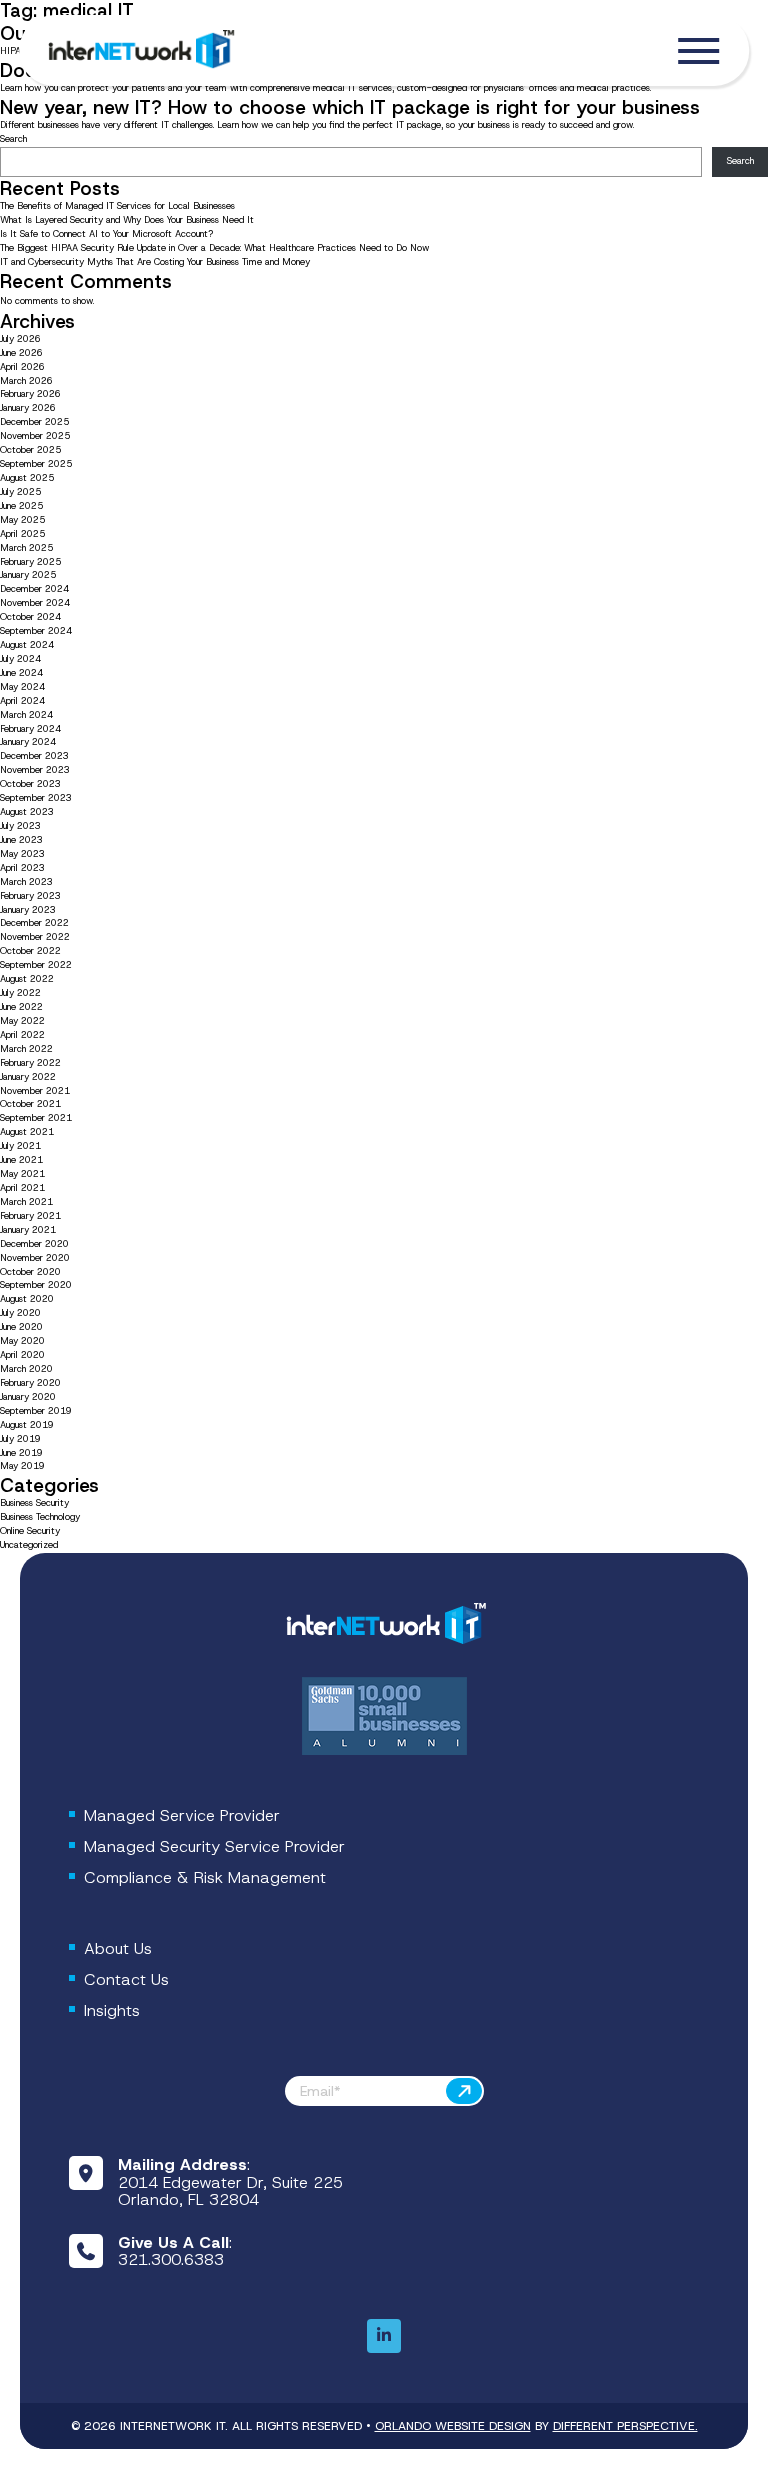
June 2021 (21, 1160)
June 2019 (21, 1453)
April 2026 (22, 367)
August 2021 (27, 1132)
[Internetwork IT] (384, 1625)
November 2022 (35, 937)
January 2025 (28, 575)
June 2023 (21, 840)
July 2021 (20, 1146)
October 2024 (30, 617)
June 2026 (21, 353)
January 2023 (28, 910)
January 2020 (28, 1397)
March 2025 (26, 548)
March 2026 (26, 381)
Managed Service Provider (182, 1815)
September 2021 (36, 1118)
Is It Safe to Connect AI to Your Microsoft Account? (108, 234)
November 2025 (35, 436)
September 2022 (36, 965)
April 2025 (22, 534)
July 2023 (20, 826)
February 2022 (30, 1063)
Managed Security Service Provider (214, 1846)
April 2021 (22, 1188)
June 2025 (21, 506)
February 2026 (30, 394)
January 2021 (28, 1230)
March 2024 (26, 715)
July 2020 (20, 1313)
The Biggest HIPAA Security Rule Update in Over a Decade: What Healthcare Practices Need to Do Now (214, 248)
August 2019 (27, 1425)
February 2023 (30, 896)
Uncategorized (29, 1545)
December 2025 (34, 422)
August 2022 (27, 979)
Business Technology (40, 1517)
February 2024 (30, 729)
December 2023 (34, 756)
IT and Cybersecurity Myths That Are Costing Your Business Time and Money (155, 262)
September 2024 (36, 631)
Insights (112, 2010)
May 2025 (22, 520)
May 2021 (22, 1174)
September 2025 (36, 464)
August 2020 (27, 1299)
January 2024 (28, 742)
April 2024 (22, 701)
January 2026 (28, 408)
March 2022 (26, 1049)
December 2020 (34, 1244)
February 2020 (30, 1383)
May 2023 (22, 854)
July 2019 (20, 1439)
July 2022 (20, 993)
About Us (118, 1948)
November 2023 (35, 770)
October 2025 (30, 450)
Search (13, 139)
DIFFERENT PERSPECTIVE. (625, 2426)
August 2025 (27, 478)
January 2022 (28, 1077)
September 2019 (36, 1411)
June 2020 (21, 1327)
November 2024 (35, 603)
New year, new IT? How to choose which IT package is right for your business (350, 107)
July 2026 (20, 339)
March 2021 (26, 1202)
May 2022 (22, 1021)
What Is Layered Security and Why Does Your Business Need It (127, 220)
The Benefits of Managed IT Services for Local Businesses (117, 206)
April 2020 (22, 1355)
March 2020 (26, 1369)
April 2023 (22, 868)
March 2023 (26, 882)
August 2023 (27, 812)
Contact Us (126, 1979)
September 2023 (36, 798)
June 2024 (21, 673)
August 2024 (27, 645)
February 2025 (30, 562)
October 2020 (30, 1272)
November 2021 (35, 1091)
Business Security (34, 1503)
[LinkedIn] (384, 2336)
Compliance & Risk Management (205, 1877)
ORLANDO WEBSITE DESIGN (453, 2426)
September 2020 (36, 1285)
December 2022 (34, 923)
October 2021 (30, 1104)
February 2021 (30, 1216)
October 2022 (30, 951)
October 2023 (30, 784)
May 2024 (22, 687)
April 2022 (22, 1035)
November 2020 (35, 1258)
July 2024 (20, 659)
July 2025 (20, 492)
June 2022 (21, 1007)
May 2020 (22, 1341)
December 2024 (34, 589)
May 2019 (22, 1466)
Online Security (30, 1531)
